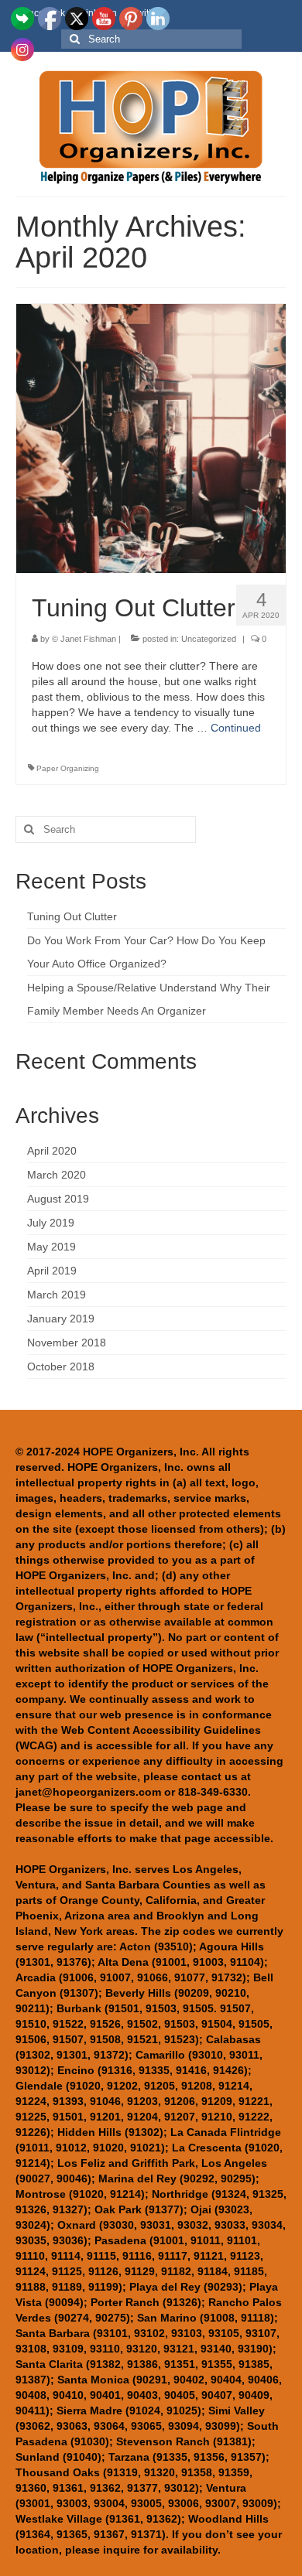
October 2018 (61, 1366)
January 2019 (61, 1319)
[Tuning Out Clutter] (151, 438)
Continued (236, 728)
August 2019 (58, 1199)
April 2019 (52, 1271)
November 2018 (67, 1343)
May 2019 (51, 1247)
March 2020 (57, 1175)
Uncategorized (209, 639)
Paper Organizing (68, 768)
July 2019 (51, 1223)
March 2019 (57, 1295)
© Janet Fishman (84, 639)
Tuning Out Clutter (72, 916)
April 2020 (52, 1151)
